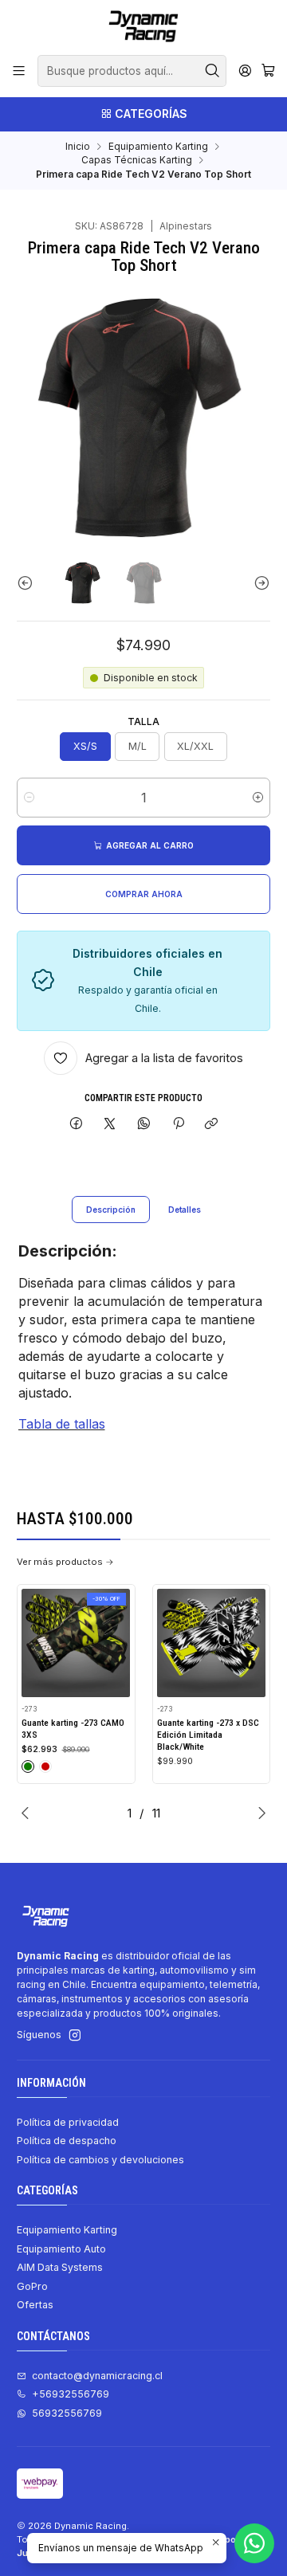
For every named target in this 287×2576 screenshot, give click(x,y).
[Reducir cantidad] (29, 798)
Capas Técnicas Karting (137, 160)
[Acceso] (245, 71)
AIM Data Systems (60, 2267)
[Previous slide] (29, 583)
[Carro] (268, 71)
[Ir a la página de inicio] (143, 26)
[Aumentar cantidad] (258, 798)
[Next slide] (258, 583)
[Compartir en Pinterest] (178, 1125)
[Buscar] (213, 71)
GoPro (32, 2286)
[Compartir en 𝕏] (110, 1125)
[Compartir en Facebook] (77, 1125)
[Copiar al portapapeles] (212, 1125)
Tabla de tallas (62, 1424)
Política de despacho (67, 2141)
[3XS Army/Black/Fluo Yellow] (28, 1766)
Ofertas (35, 2305)
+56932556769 (71, 2394)
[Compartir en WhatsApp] (144, 1125)
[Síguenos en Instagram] (75, 2036)
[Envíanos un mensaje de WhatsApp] (254, 2543)
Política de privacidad (68, 2122)
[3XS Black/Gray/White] (45, 1766)
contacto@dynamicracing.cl (97, 2376)
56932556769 (67, 2413)
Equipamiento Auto (61, 2249)
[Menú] (19, 71)
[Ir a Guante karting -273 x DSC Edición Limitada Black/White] (211, 1643)
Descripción (111, 1210)
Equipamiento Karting (158, 147)
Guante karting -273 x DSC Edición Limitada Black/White (208, 1734)
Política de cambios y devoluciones (100, 2160)
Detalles (185, 1210)
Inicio (78, 147)
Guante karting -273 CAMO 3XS (73, 1729)
